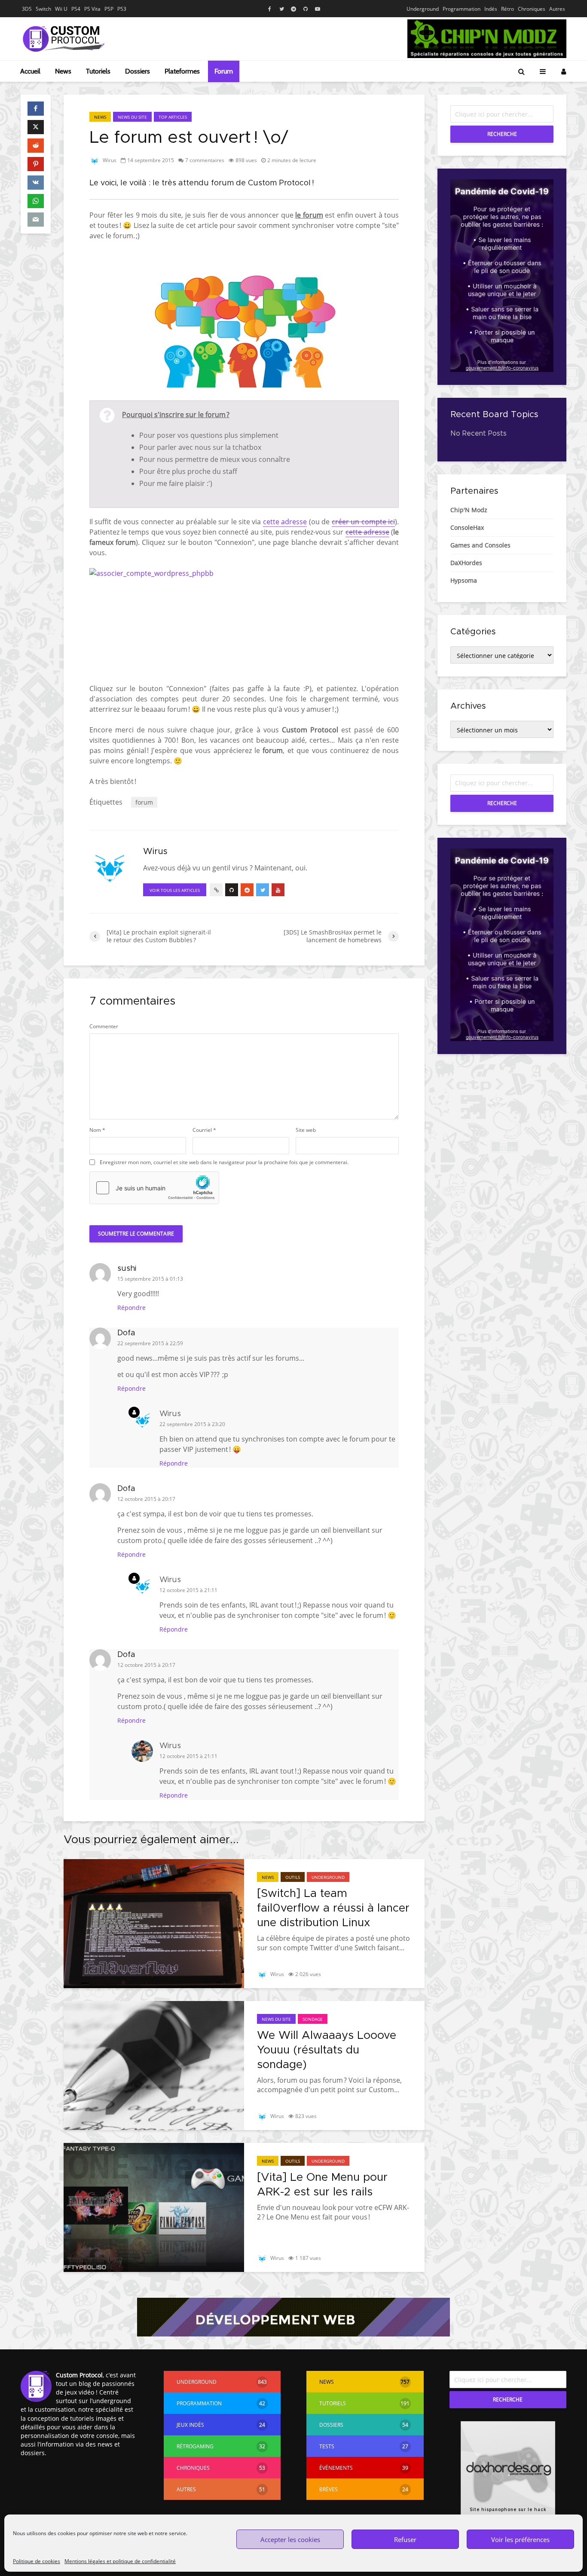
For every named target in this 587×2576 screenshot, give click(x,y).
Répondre (131, 1308)
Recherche (502, 134)
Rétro (508, 9)
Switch (43, 9)
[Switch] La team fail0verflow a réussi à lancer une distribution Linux (333, 1908)
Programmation (462, 9)
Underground (423, 9)
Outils (293, 1877)
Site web (306, 1130)
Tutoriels (98, 71)
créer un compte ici (363, 522)
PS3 (122, 9)
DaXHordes (466, 563)
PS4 (76, 9)
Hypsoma (464, 580)
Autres (557, 9)
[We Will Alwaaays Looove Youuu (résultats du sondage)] (154, 2065)
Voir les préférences (520, 2539)
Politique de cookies (37, 2561)
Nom (97, 1130)
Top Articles (173, 117)
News (63, 71)
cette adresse (285, 522)
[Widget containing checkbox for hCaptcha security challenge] (154, 1188)
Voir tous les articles (175, 890)
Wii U (61, 9)
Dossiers (138, 71)
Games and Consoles (480, 545)
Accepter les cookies (290, 2539)
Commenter (104, 1027)
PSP (109, 9)
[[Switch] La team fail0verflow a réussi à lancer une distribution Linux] (154, 1923)
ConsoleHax (467, 527)
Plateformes (182, 71)
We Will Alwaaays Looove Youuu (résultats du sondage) (327, 2050)
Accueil (30, 71)
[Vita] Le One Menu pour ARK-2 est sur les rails (322, 2185)
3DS (27, 9)
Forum (224, 71)
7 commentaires (205, 160)
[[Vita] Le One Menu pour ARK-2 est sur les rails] (154, 2207)
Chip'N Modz (469, 510)
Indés (491, 9)
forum (144, 802)
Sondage (313, 2019)
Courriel (204, 1130)
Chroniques (532, 9)
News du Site (132, 117)
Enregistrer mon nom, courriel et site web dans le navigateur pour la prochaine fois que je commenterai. (224, 1162)
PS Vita (92, 9)
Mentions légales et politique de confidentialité (120, 2561)
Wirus (109, 160)
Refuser (405, 2539)
